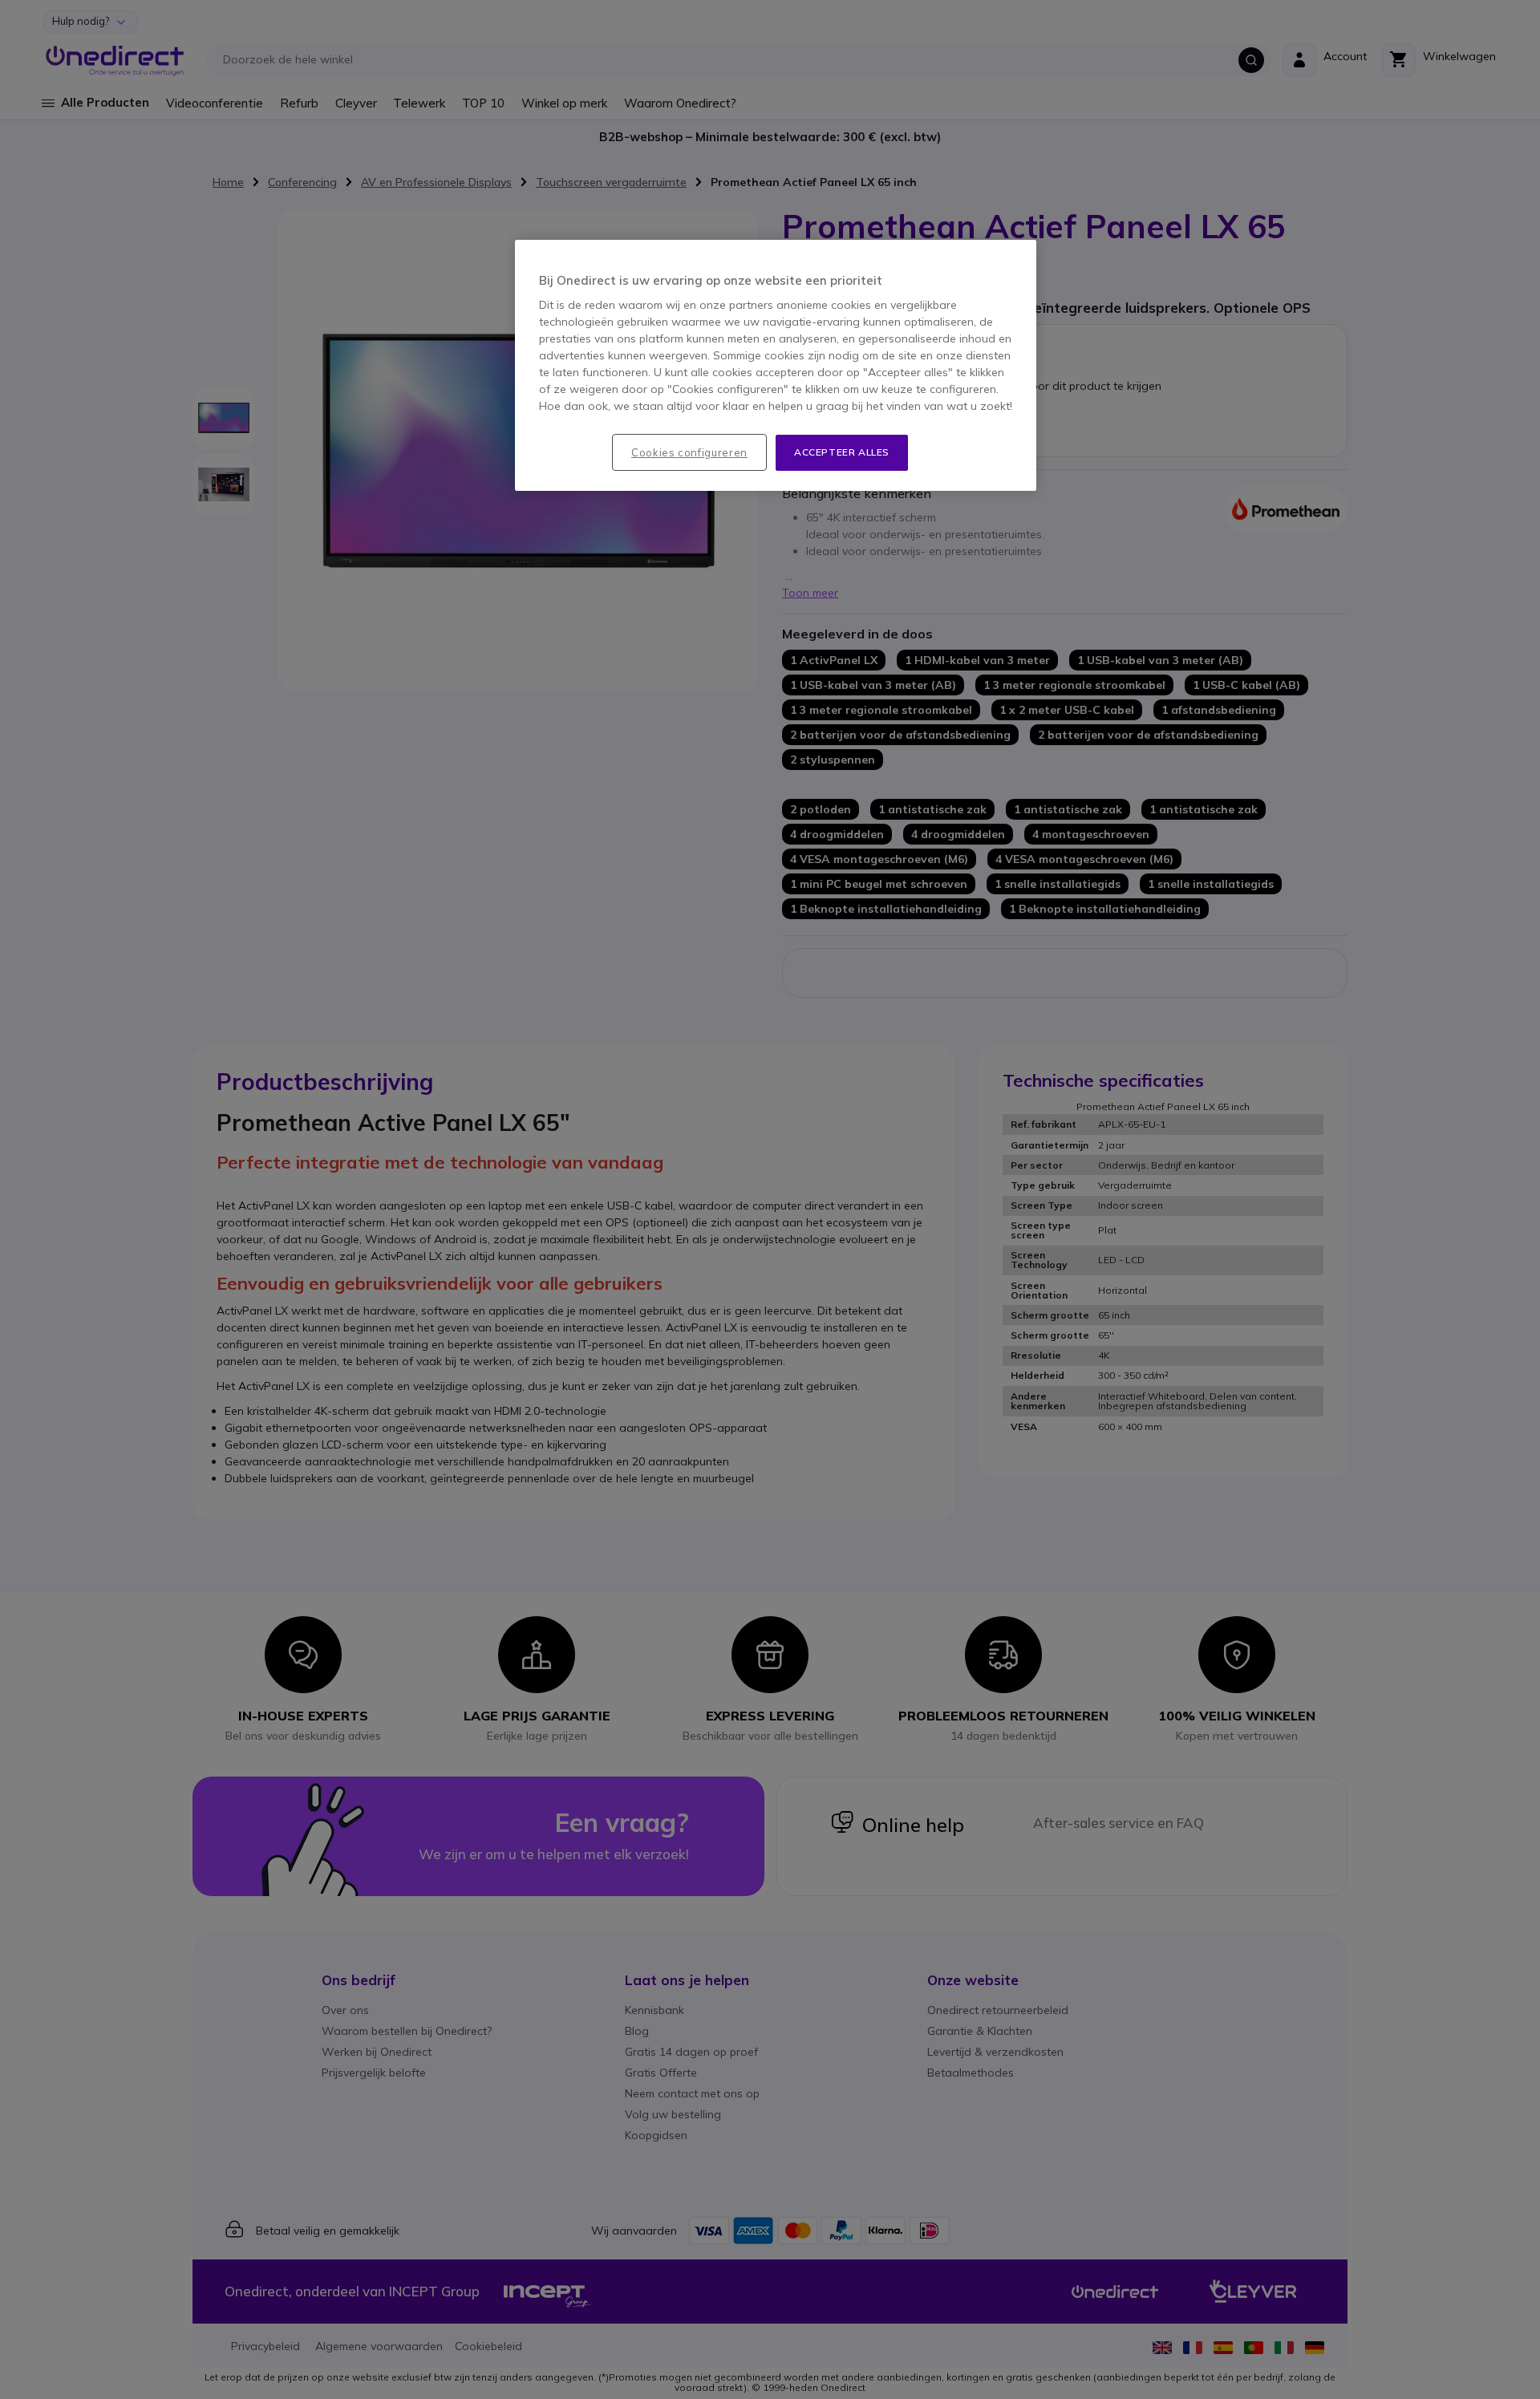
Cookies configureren (689, 452)
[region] (776, 365)
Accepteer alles (842, 452)
